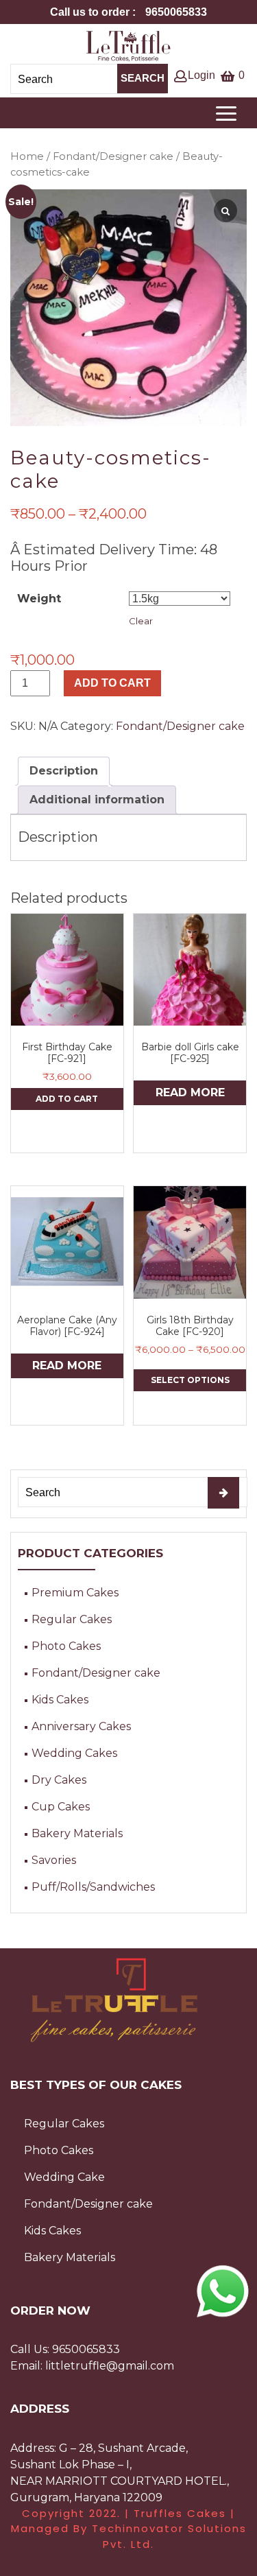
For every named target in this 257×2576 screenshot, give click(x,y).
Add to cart (112, 683)
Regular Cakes (72, 1619)
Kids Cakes (60, 1700)
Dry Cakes (59, 1780)
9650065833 (86, 2349)
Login (201, 75)
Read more (190, 1092)
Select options (190, 1380)
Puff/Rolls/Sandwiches (93, 1887)
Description (64, 771)
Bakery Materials (77, 1833)
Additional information (97, 800)
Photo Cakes (66, 1646)
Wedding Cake (64, 2177)
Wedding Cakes (74, 1753)
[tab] (64, 771)
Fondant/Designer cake (113, 156)
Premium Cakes (75, 1593)
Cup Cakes (61, 1807)
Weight (39, 599)
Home (27, 156)
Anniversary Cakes (81, 1726)
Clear (141, 621)
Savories (54, 1860)
